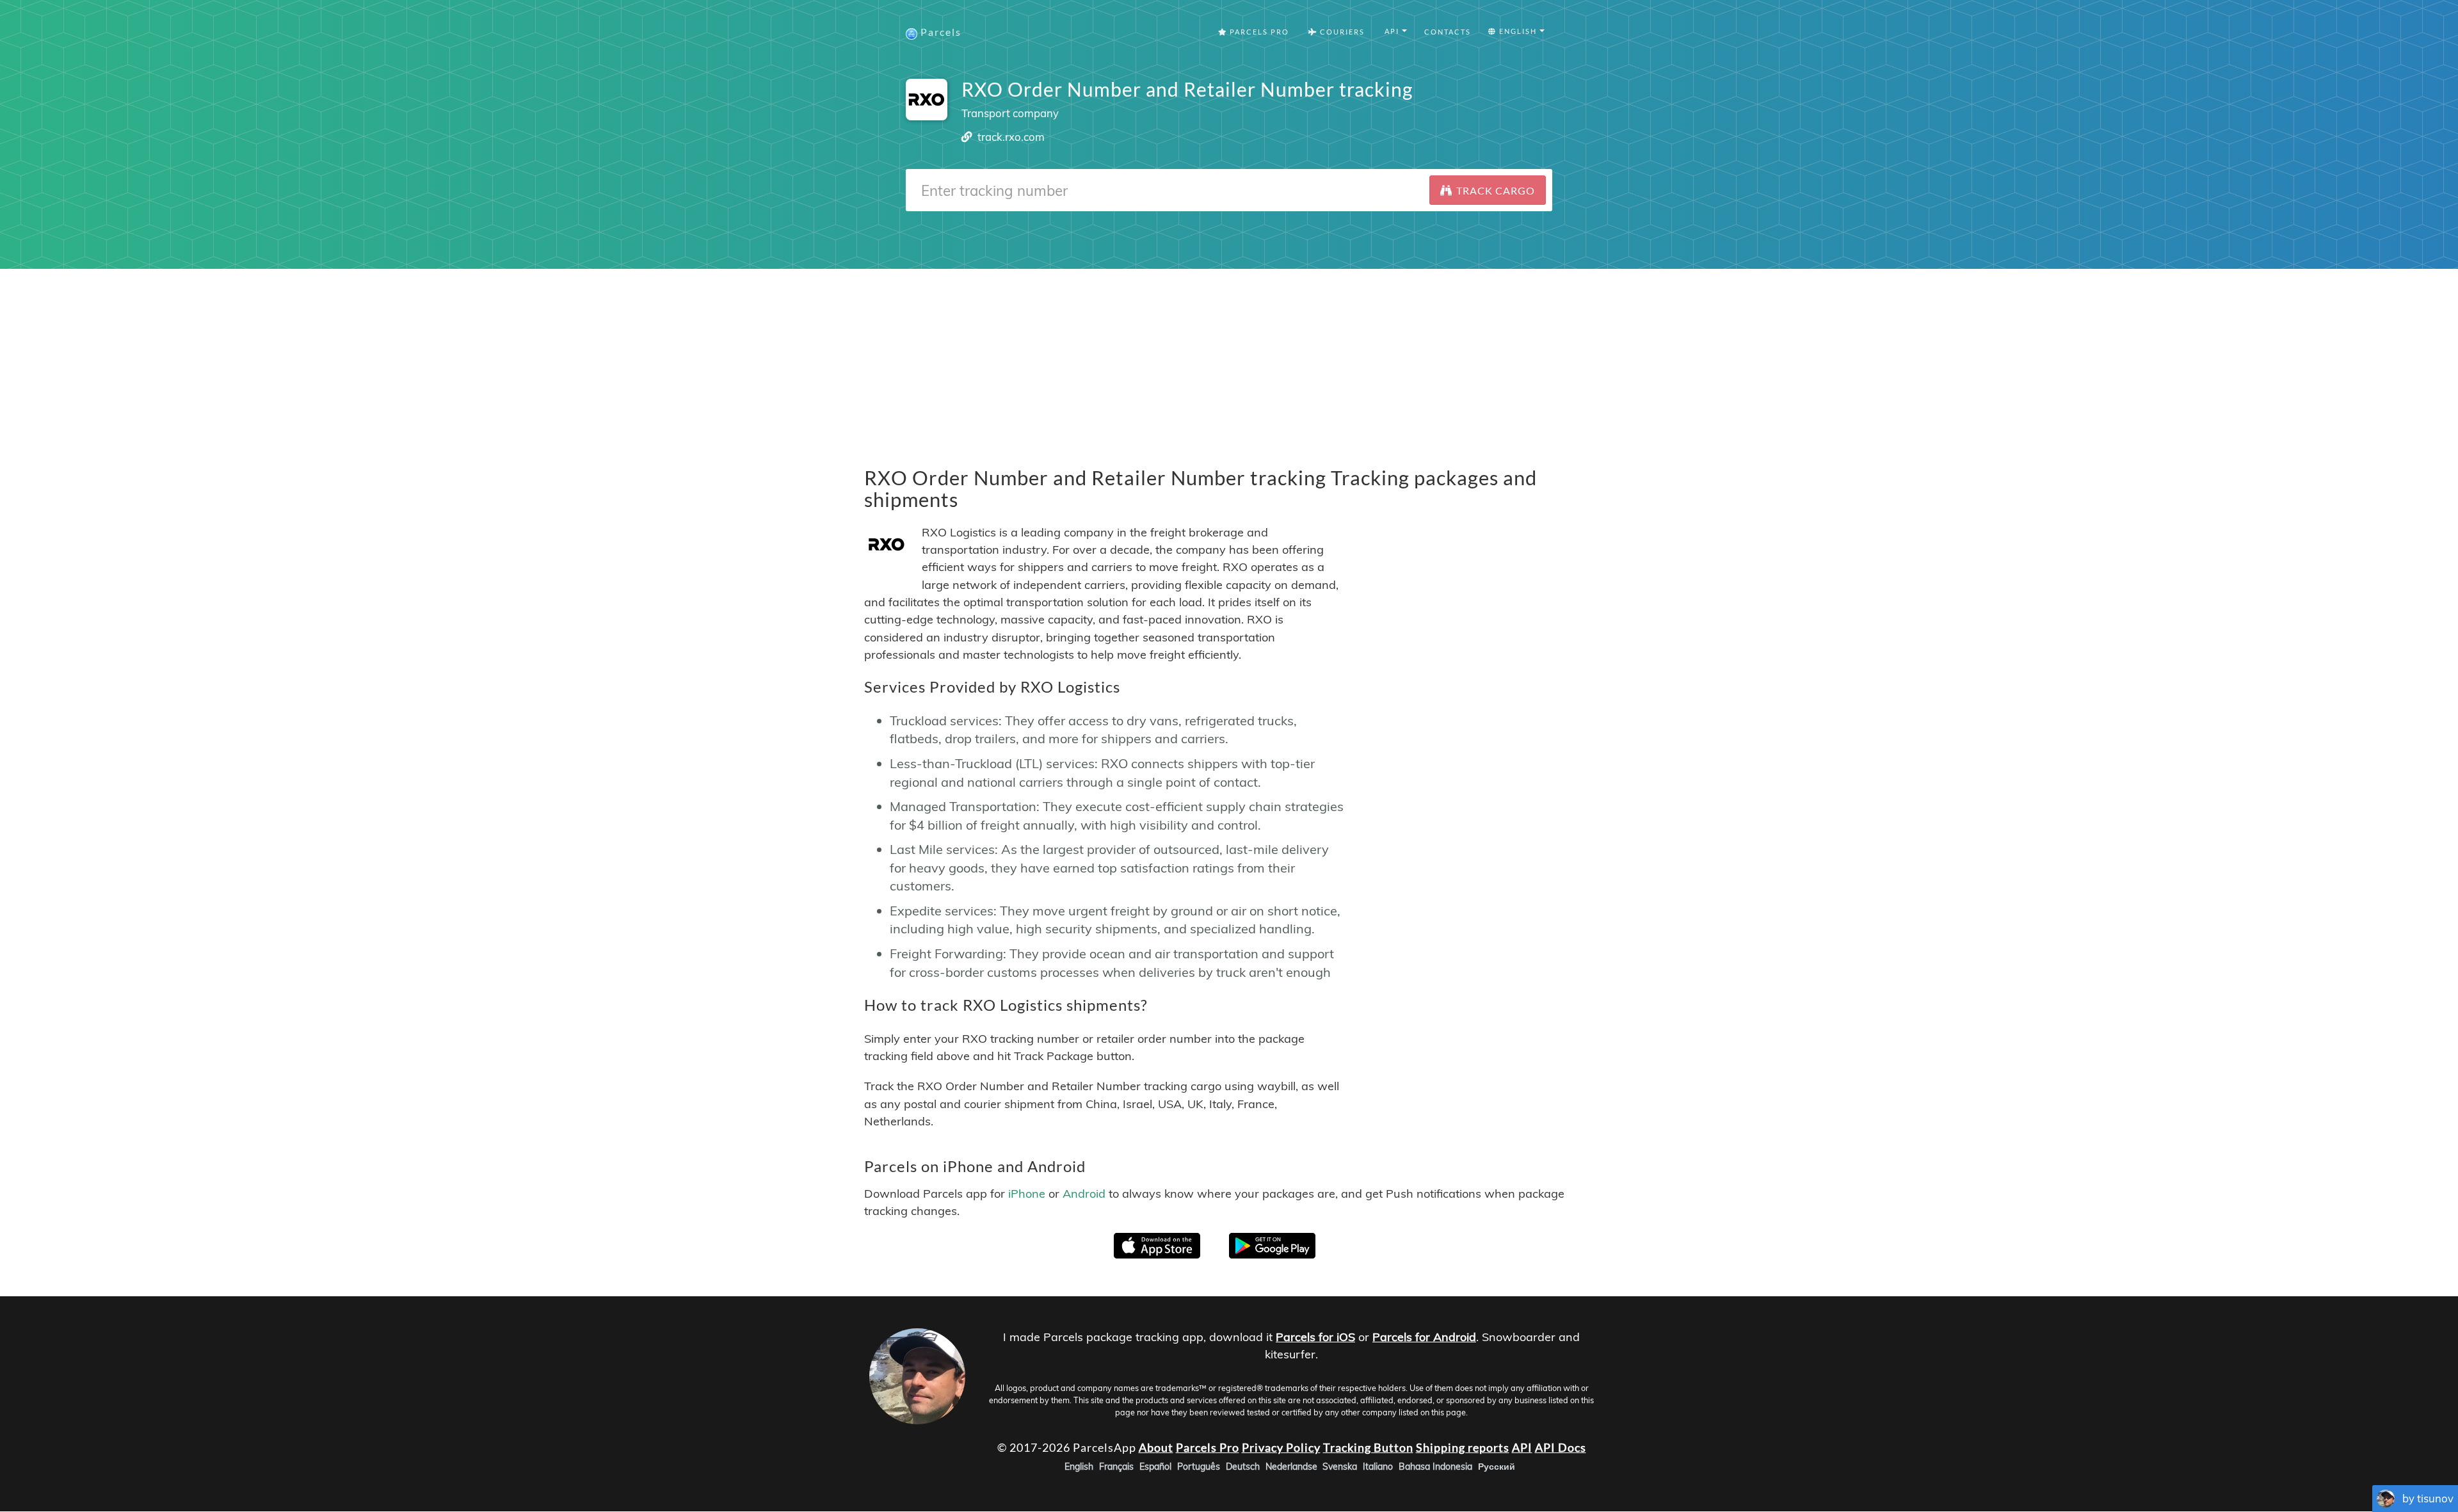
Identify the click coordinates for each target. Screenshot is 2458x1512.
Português (1199, 1467)
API (1522, 1447)
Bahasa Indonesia (1435, 1467)
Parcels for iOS (1315, 1337)
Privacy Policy (1281, 1447)
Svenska (1340, 1467)
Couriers (1341, 32)
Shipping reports (1463, 1447)
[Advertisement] (1229, 358)
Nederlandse (1291, 1467)
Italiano (1378, 1467)
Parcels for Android (1424, 1337)
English (1079, 1467)
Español (1155, 1467)
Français (1116, 1467)
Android (1084, 1194)
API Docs (1561, 1447)
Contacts (1448, 32)
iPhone (1027, 1194)
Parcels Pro (1258, 32)
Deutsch (1243, 1467)
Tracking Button (1368, 1447)
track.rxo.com (1011, 137)
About (1156, 1447)
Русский (1497, 1467)
